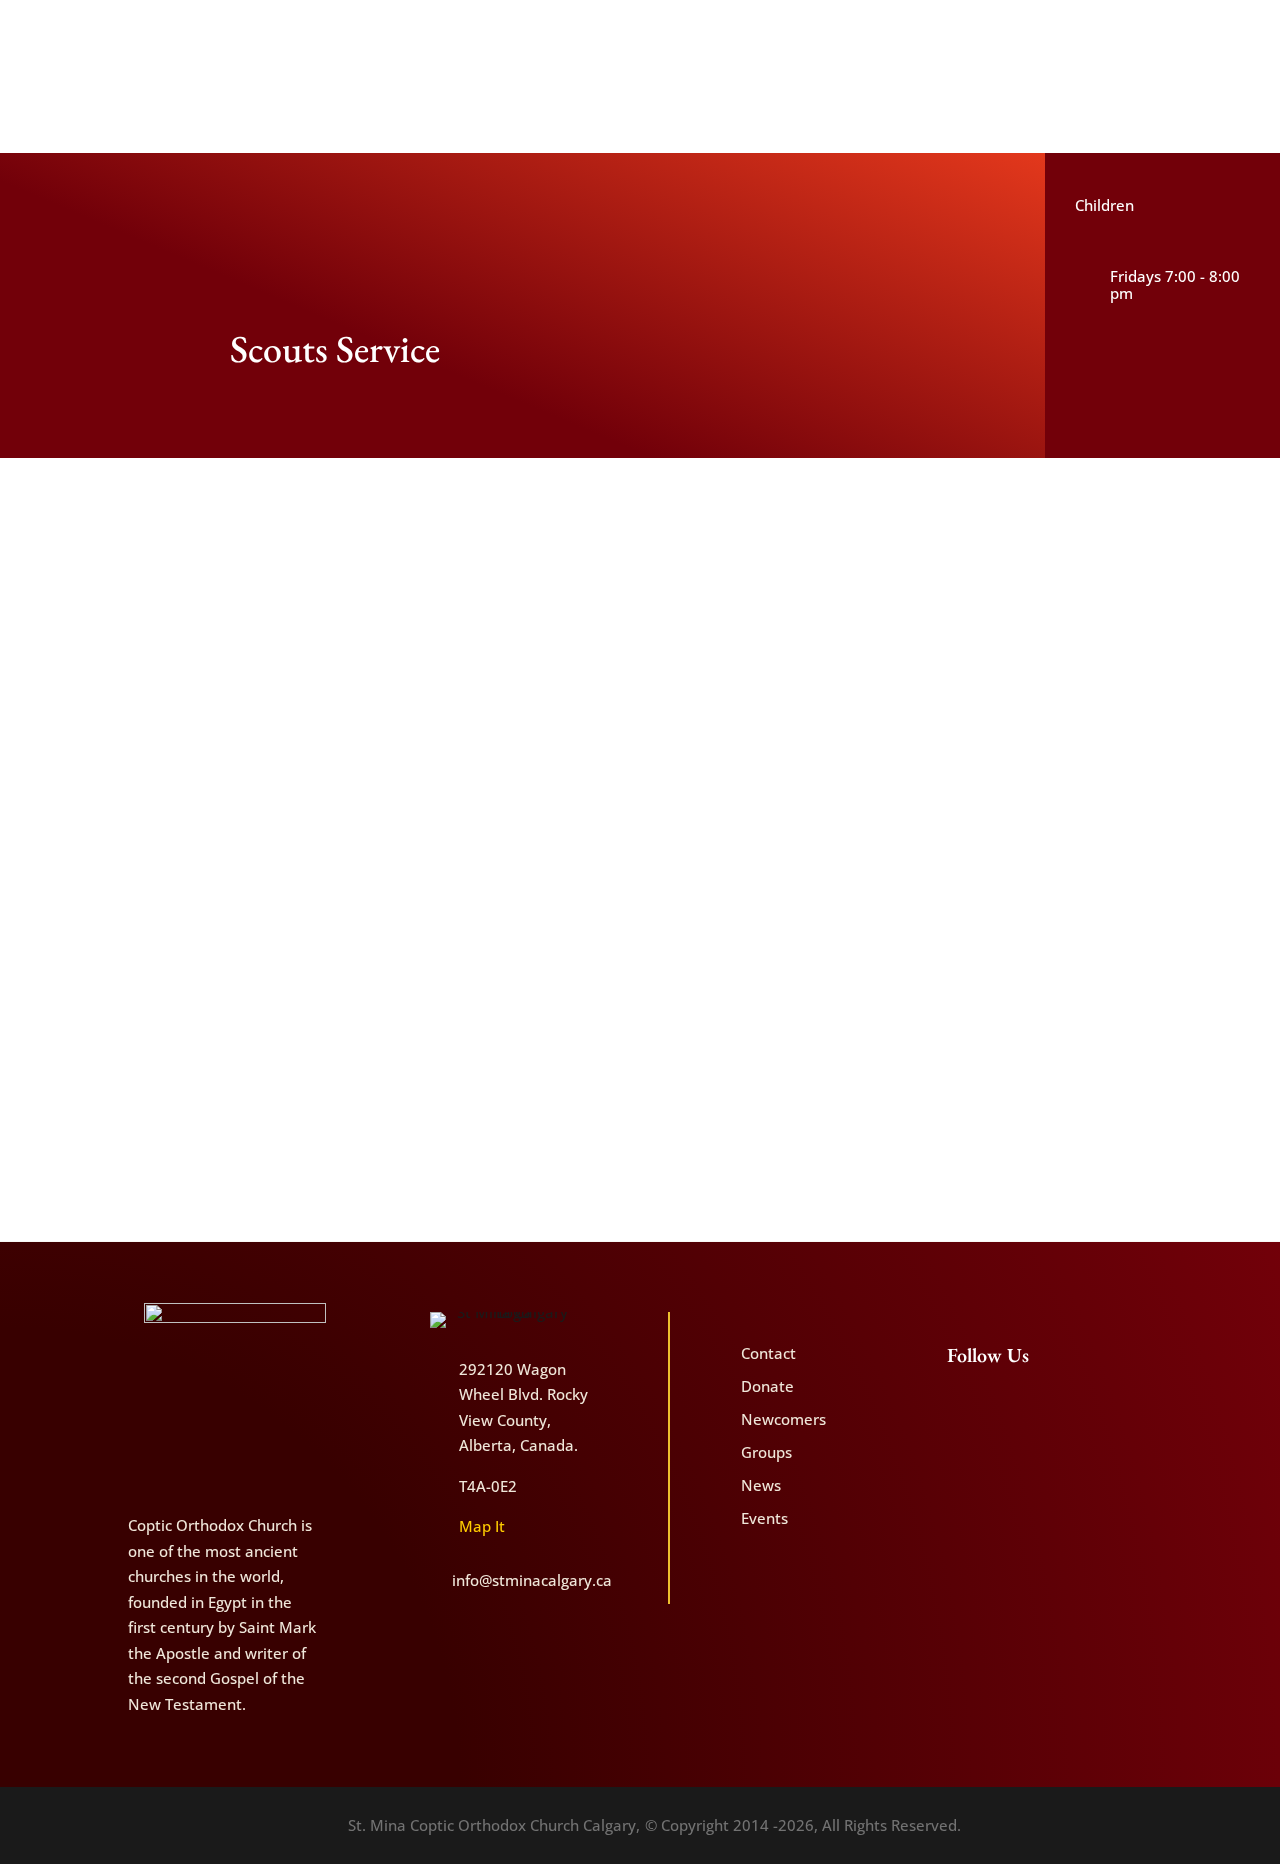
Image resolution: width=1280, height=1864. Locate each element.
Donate (1093, 67)
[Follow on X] (1198, 31)
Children (1104, 205)
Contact (1152, 67)
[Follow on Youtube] (1131, 31)
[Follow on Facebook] (1097, 31)
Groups (766, 1452)
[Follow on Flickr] (1231, 31)
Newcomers (1224, 67)
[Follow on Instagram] (1164, 31)
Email (439, 1105)
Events (764, 1518)
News (761, 1485)
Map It (482, 1526)
